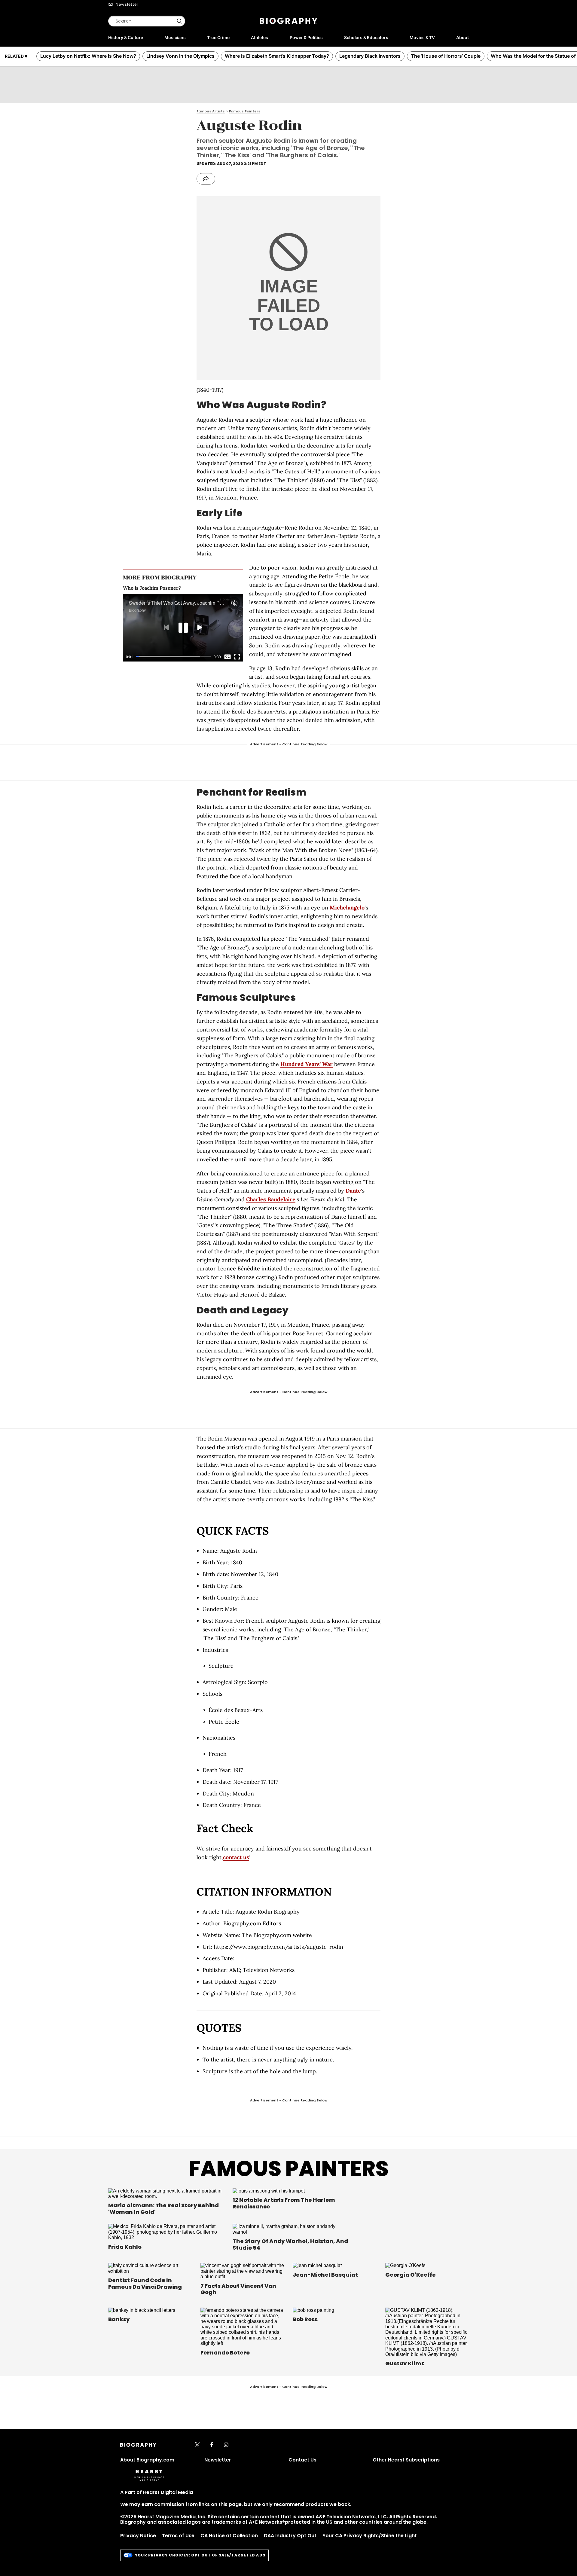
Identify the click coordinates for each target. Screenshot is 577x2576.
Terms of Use (178, 2536)
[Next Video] (200, 628)
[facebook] (212, 2445)
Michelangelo (347, 908)
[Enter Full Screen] (237, 657)
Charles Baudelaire (271, 1199)
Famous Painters (289, 2169)
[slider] (173, 657)
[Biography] (288, 21)
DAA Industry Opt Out (290, 2536)
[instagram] (226, 2445)
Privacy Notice (138, 2536)
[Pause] (183, 628)
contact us (236, 1857)
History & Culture (126, 37)
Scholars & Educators (366, 37)
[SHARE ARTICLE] (206, 179)
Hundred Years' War (307, 1064)
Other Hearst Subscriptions (406, 2460)
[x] (197, 2445)
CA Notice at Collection (229, 2536)
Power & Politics (306, 37)
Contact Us (302, 2460)
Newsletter (127, 4)
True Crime (218, 37)
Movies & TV (422, 37)
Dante (353, 1191)
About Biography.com (147, 2460)
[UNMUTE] (234, 603)
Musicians (175, 37)
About (463, 37)
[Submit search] (179, 21)
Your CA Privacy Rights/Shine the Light (370, 2536)
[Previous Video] (167, 628)
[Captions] (227, 657)
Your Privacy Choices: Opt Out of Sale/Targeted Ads (200, 2555)
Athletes (259, 37)
